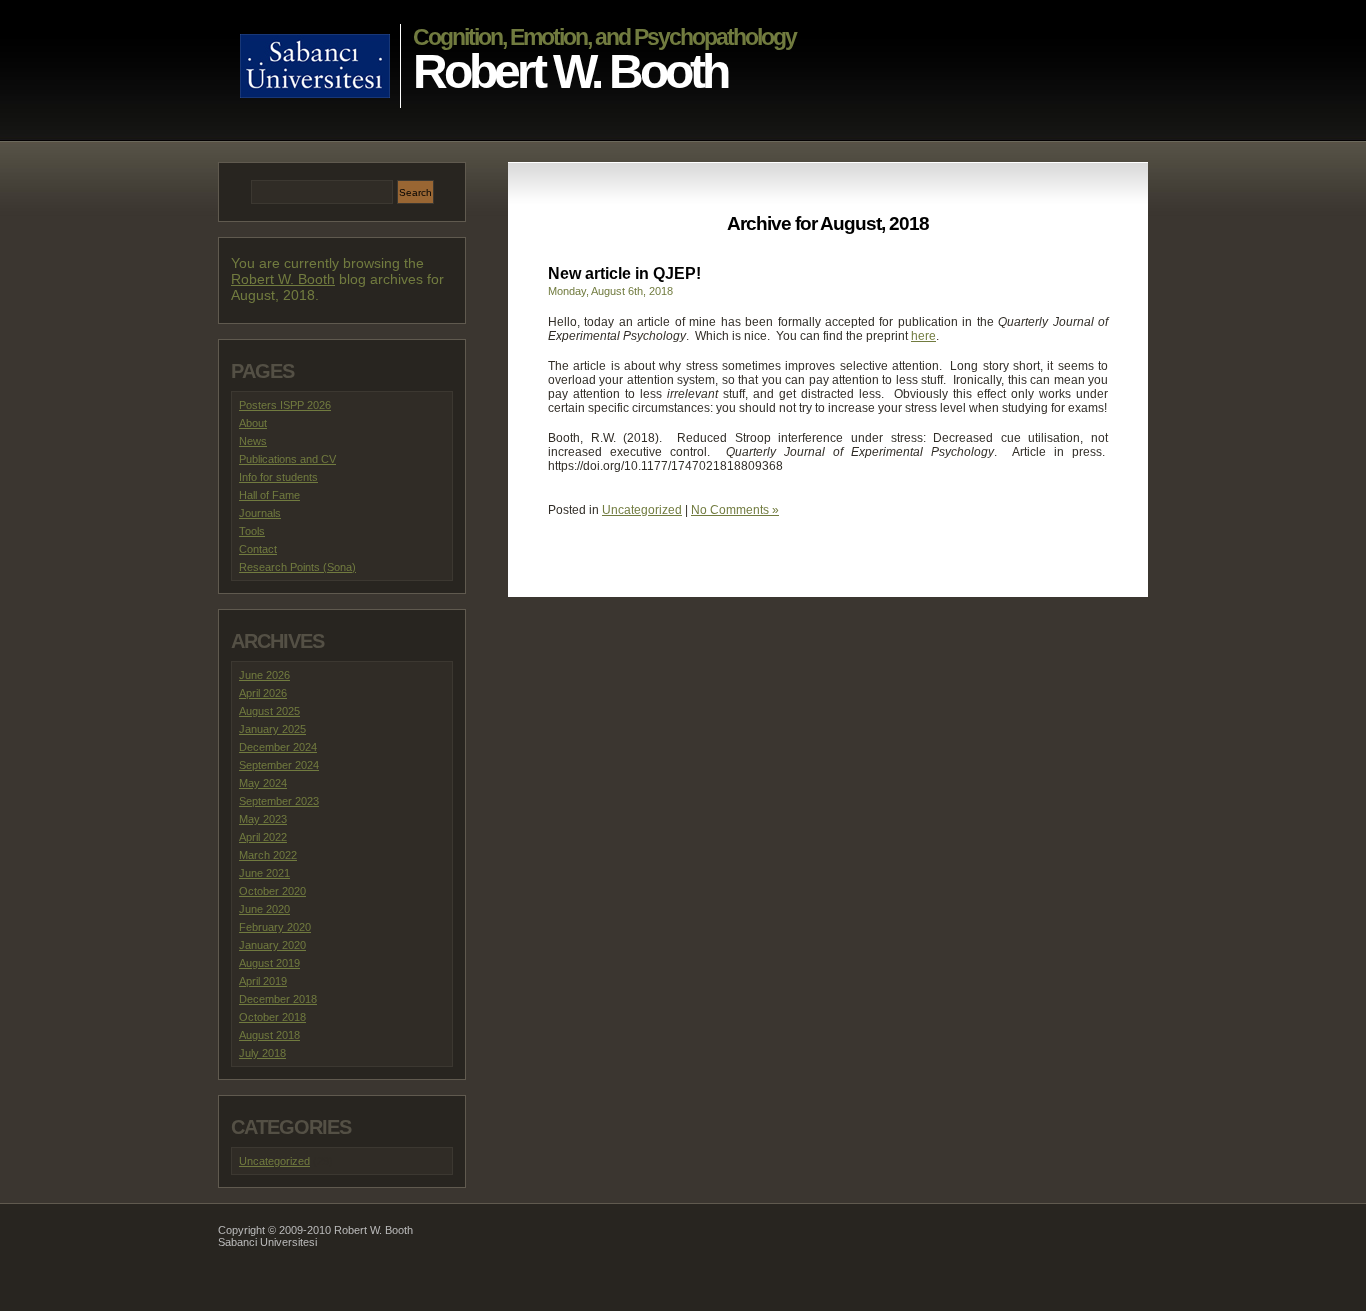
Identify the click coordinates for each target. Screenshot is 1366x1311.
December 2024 (278, 747)
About (253, 423)
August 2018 (269, 1035)
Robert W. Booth (570, 71)
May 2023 (263, 819)
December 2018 (278, 999)
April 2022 (263, 837)
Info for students (278, 477)
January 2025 (272, 729)
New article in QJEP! (624, 273)
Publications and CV (287, 459)
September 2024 (279, 765)
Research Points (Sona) (297, 567)
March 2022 (268, 855)
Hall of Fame (269, 495)
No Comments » (735, 510)
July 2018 (262, 1053)
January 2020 (272, 945)
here (923, 336)
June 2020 (264, 909)
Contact (258, 549)
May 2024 (263, 783)
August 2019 (269, 963)
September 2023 (279, 801)
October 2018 (272, 1017)
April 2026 (263, 693)
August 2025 (269, 711)
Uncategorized (642, 510)
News (253, 441)
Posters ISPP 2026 (285, 405)
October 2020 (272, 891)
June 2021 (264, 873)
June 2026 (264, 675)
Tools (252, 531)
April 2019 (263, 981)
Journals (260, 513)
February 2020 (275, 927)
